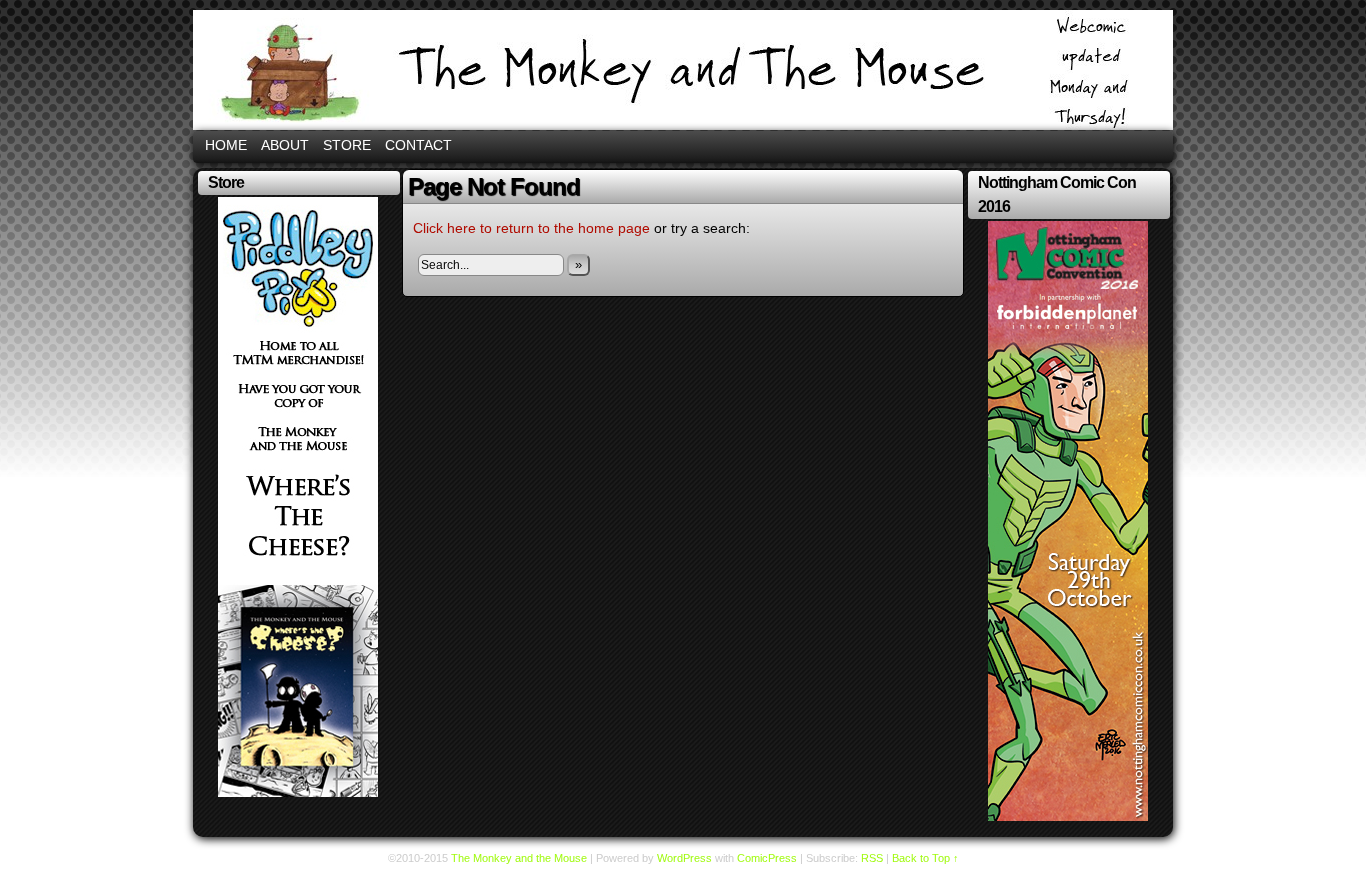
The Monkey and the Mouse (683, 70)
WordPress (684, 858)
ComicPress (767, 858)
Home (226, 145)
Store (347, 145)
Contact (418, 145)
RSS (872, 858)
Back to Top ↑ (925, 858)
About (285, 145)
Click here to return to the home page (531, 228)
